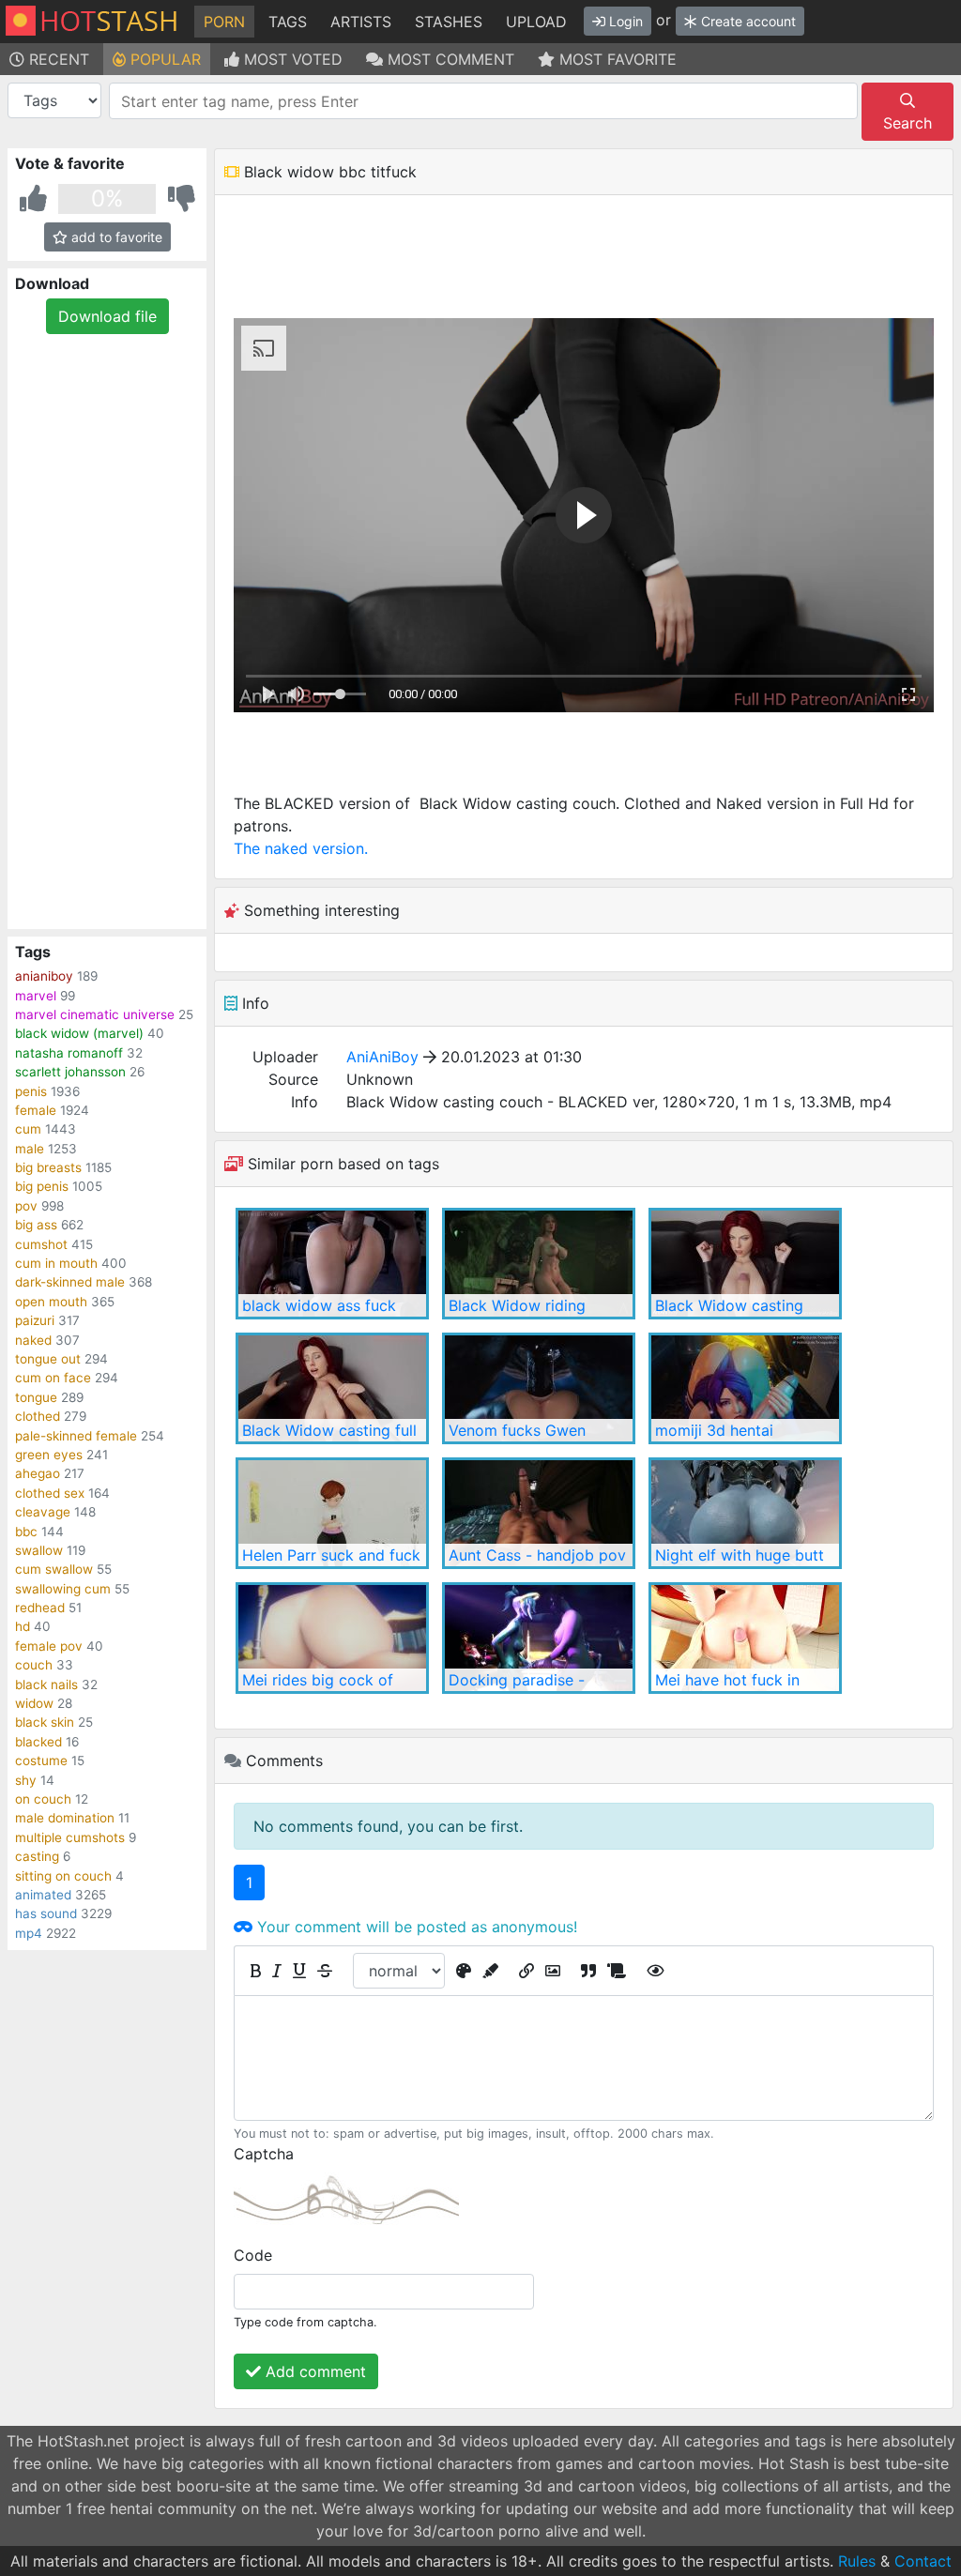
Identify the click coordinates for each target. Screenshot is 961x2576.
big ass (36, 1225)
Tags (288, 22)
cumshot (41, 1244)
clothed (38, 1416)
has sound (46, 1913)
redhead (40, 1608)
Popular (163, 59)
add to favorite (115, 237)
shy (26, 1780)
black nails (46, 1684)
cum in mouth (56, 1263)
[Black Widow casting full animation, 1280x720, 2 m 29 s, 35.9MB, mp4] (332, 1388)
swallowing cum (63, 1589)
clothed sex (50, 1493)
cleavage (43, 1512)
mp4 (29, 1933)
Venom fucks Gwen (517, 1430)
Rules (857, 2561)
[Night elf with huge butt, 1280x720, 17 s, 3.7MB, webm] (745, 1513)
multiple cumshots (70, 1837)
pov (26, 1206)
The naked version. (301, 848)
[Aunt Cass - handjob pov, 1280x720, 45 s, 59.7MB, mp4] (539, 1513)
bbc (26, 1532)
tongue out (48, 1359)
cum (28, 1129)
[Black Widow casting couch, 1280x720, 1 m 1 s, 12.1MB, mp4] (745, 1264)
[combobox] (483, 101)
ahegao (38, 1473)
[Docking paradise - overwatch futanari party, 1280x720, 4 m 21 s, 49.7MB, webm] (539, 1638)
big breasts (48, 1167)
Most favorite (616, 59)
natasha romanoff (69, 1053)
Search (908, 123)
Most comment (449, 59)
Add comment (313, 2371)
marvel (36, 996)
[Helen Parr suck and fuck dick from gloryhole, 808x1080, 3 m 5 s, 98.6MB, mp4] (332, 1513)
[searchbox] (487, 101)
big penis (42, 1186)
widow (34, 1703)
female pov (49, 1646)
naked (33, 1340)
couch (34, 1665)
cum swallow (54, 1569)
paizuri (35, 1320)
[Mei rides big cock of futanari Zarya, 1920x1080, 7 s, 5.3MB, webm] (332, 1638)
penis (31, 1091)
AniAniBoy (382, 1057)
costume (41, 1761)
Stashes (449, 22)
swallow (39, 1550)
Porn (224, 22)
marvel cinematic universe (95, 1014)
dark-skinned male (70, 1282)
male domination (65, 1818)
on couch (43, 1799)
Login (624, 21)
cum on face (53, 1378)
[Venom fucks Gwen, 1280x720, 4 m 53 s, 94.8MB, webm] (539, 1388)
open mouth (51, 1302)
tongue (36, 1397)
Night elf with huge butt (740, 1555)
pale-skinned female (76, 1436)
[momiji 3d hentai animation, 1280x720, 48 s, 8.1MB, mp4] (745, 1388)
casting (37, 1856)
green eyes (49, 1455)
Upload (536, 22)
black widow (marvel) (79, 1033)
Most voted (291, 59)
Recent (57, 59)
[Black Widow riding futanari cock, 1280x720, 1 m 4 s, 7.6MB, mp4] (539, 1264)
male (30, 1149)
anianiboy (44, 976)
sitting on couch (63, 1876)
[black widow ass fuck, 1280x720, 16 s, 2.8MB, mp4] (332, 1264)
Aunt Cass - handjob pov (537, 1555)
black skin (45, 1722)
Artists (361, 22)
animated (43, 1895)
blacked (38, 1742)
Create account (747, 21)
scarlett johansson (70, 1072)
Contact (923, 2561)
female (36, 1110)
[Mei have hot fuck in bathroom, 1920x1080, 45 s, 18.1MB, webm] (745, 1638)
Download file (107, 316)
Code (253, 2255)
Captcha (264, 2154)
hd (23, 1626)
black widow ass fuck (319, 1305)
